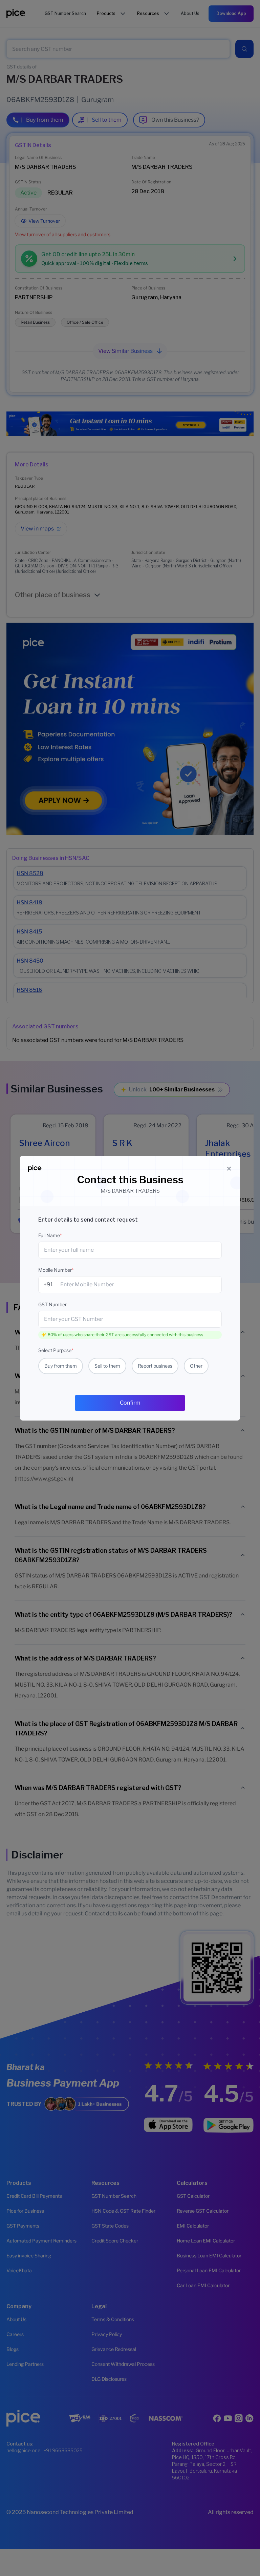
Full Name (50, 1235)
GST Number (52, 1304)
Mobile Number (56, 1270)
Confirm (130, 1403)
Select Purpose (56, 1350)
